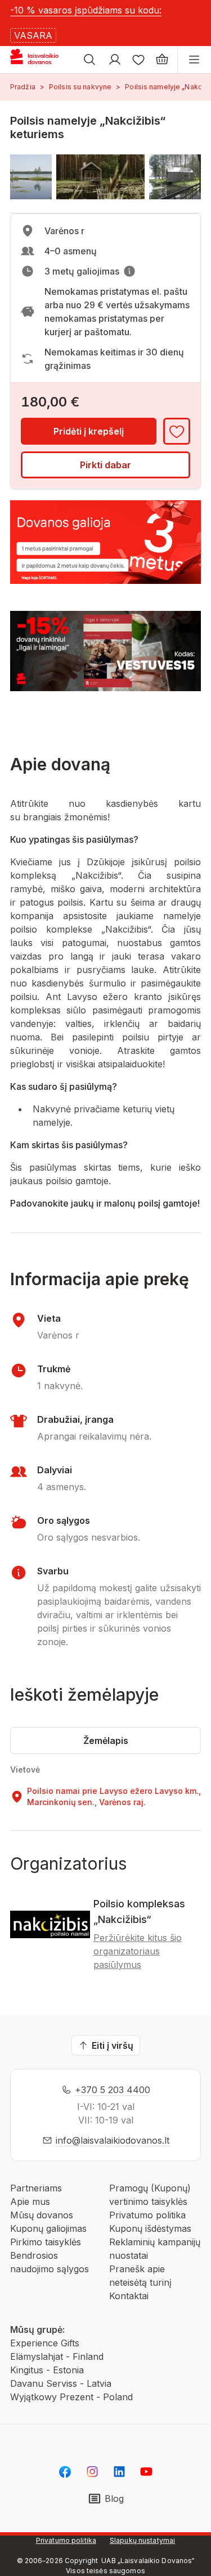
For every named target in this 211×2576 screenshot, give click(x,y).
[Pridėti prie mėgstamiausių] (177, 431)
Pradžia (23, 87)
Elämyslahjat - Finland (57, 2356)
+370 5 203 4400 (113, 2090)
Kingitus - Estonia (47, 2370)
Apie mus (30, 2202)
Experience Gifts (45, 2343)
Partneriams (36, 2188)
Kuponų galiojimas (48, 2228)
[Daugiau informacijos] (129, 271)
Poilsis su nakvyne (80, 87)
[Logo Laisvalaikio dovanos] (39, 60)
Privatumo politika (147, 2215)
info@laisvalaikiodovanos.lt (113, 2140)
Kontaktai (129, 2296)
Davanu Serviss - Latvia (61, 2383)
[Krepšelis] (162, 60)
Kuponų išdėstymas (150, 2228)
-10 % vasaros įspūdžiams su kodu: (86, 10)
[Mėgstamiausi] (138, 60)
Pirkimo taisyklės (46, 2242)
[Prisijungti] (115, 60)
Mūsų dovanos (42, 2215)
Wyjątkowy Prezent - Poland (71, 2397)
